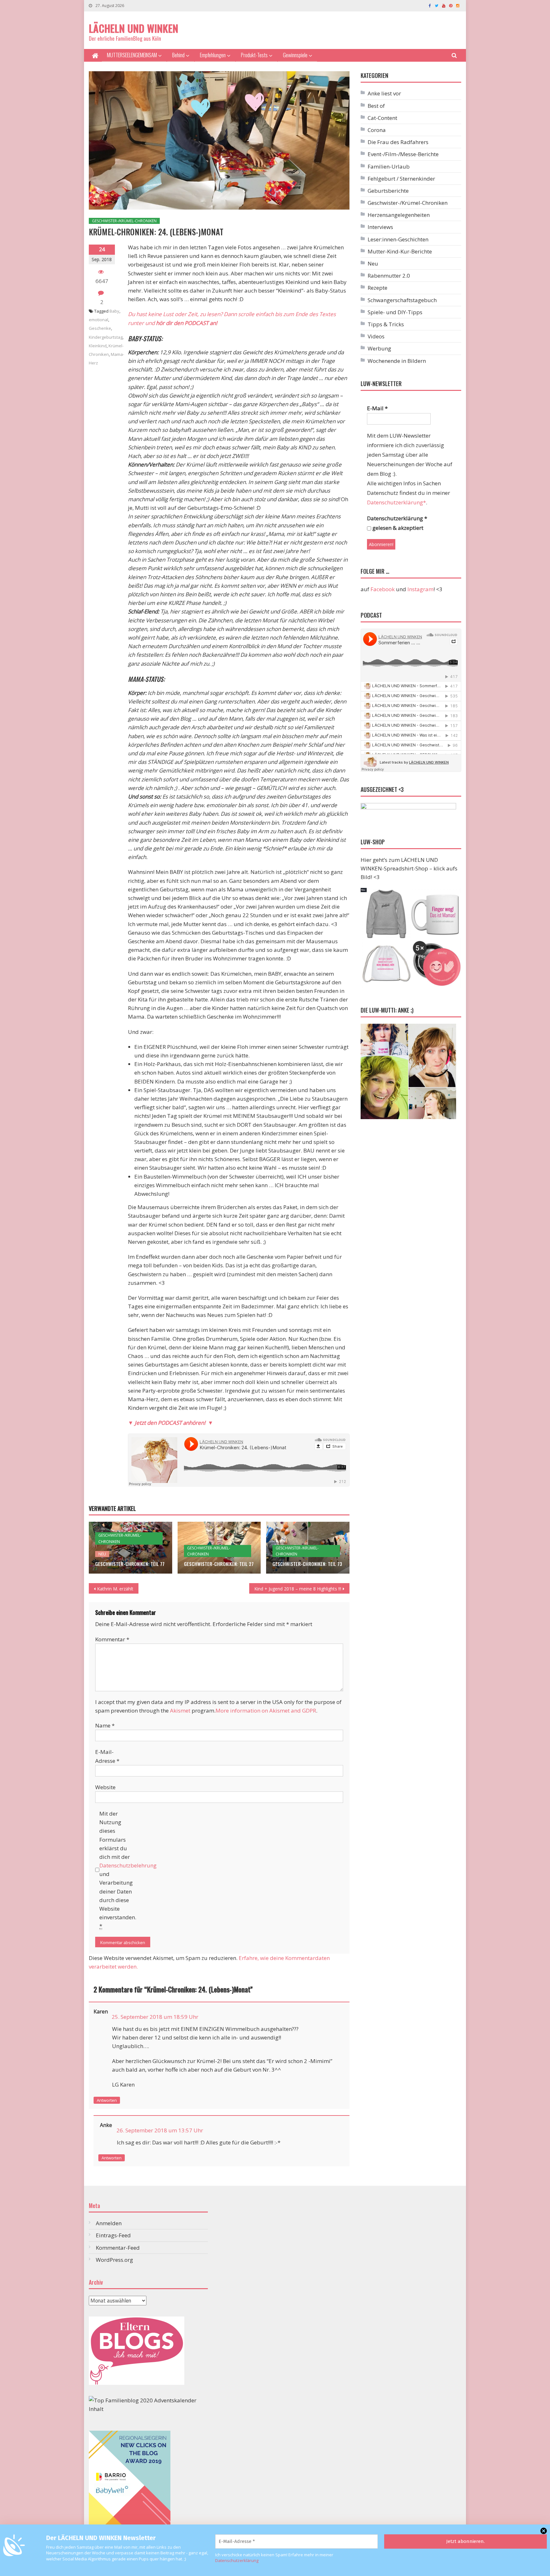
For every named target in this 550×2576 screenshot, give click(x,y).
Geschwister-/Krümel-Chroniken (124, 221)
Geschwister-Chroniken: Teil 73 (307, 1564)
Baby (114, 311)
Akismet (180, 1710)
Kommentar (112, 1639)
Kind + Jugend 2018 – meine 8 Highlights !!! (298, 1589)
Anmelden (109, 2223)
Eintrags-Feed (113, 2235)
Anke (106, 2125)
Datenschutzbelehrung (128, 1865)
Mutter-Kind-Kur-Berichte (400, 251)
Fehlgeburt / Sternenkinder (401, 179)
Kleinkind (98, 346)
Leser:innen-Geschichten (398, 239)
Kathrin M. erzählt (115, 1589)
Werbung (379, 348)
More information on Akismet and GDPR (266, 1710)
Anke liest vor (384, 93)
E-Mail (377, 408)
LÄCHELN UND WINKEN (134, 28)
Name (105, 1725)
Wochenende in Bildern (397, 361)
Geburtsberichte (388, 191)
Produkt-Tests (254, 55)
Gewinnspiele (295, 55)
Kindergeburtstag (106, 337)
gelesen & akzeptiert (397, 528)
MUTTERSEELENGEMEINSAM (132, 55)
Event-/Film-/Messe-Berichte (403, 154)
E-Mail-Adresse (107, 1756)
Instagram (420, 589)
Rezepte (377, 288)
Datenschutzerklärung (237, 2560)
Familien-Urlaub (389, 166)
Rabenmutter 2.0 (389, 276)
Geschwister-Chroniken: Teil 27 (219, 1564)
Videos (376, 336)
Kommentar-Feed (118, 2248)
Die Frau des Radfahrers (398, 142)
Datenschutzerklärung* (396, 502)
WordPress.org (114, 2260)
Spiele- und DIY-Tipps (395, 312)
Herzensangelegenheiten (399, 215)
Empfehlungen (213, 55)
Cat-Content (382, 118)
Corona (377, 130)
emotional (99, 320)
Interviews (380, 227)
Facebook (383, 589)
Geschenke (100, 328)
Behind (178, 55)
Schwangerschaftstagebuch (402, 300)
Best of (376, 106)
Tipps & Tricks (386, 324)
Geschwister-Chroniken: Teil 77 (130, 1564)
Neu (102, 1554)
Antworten (107, 2100)
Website (105, 1787)
